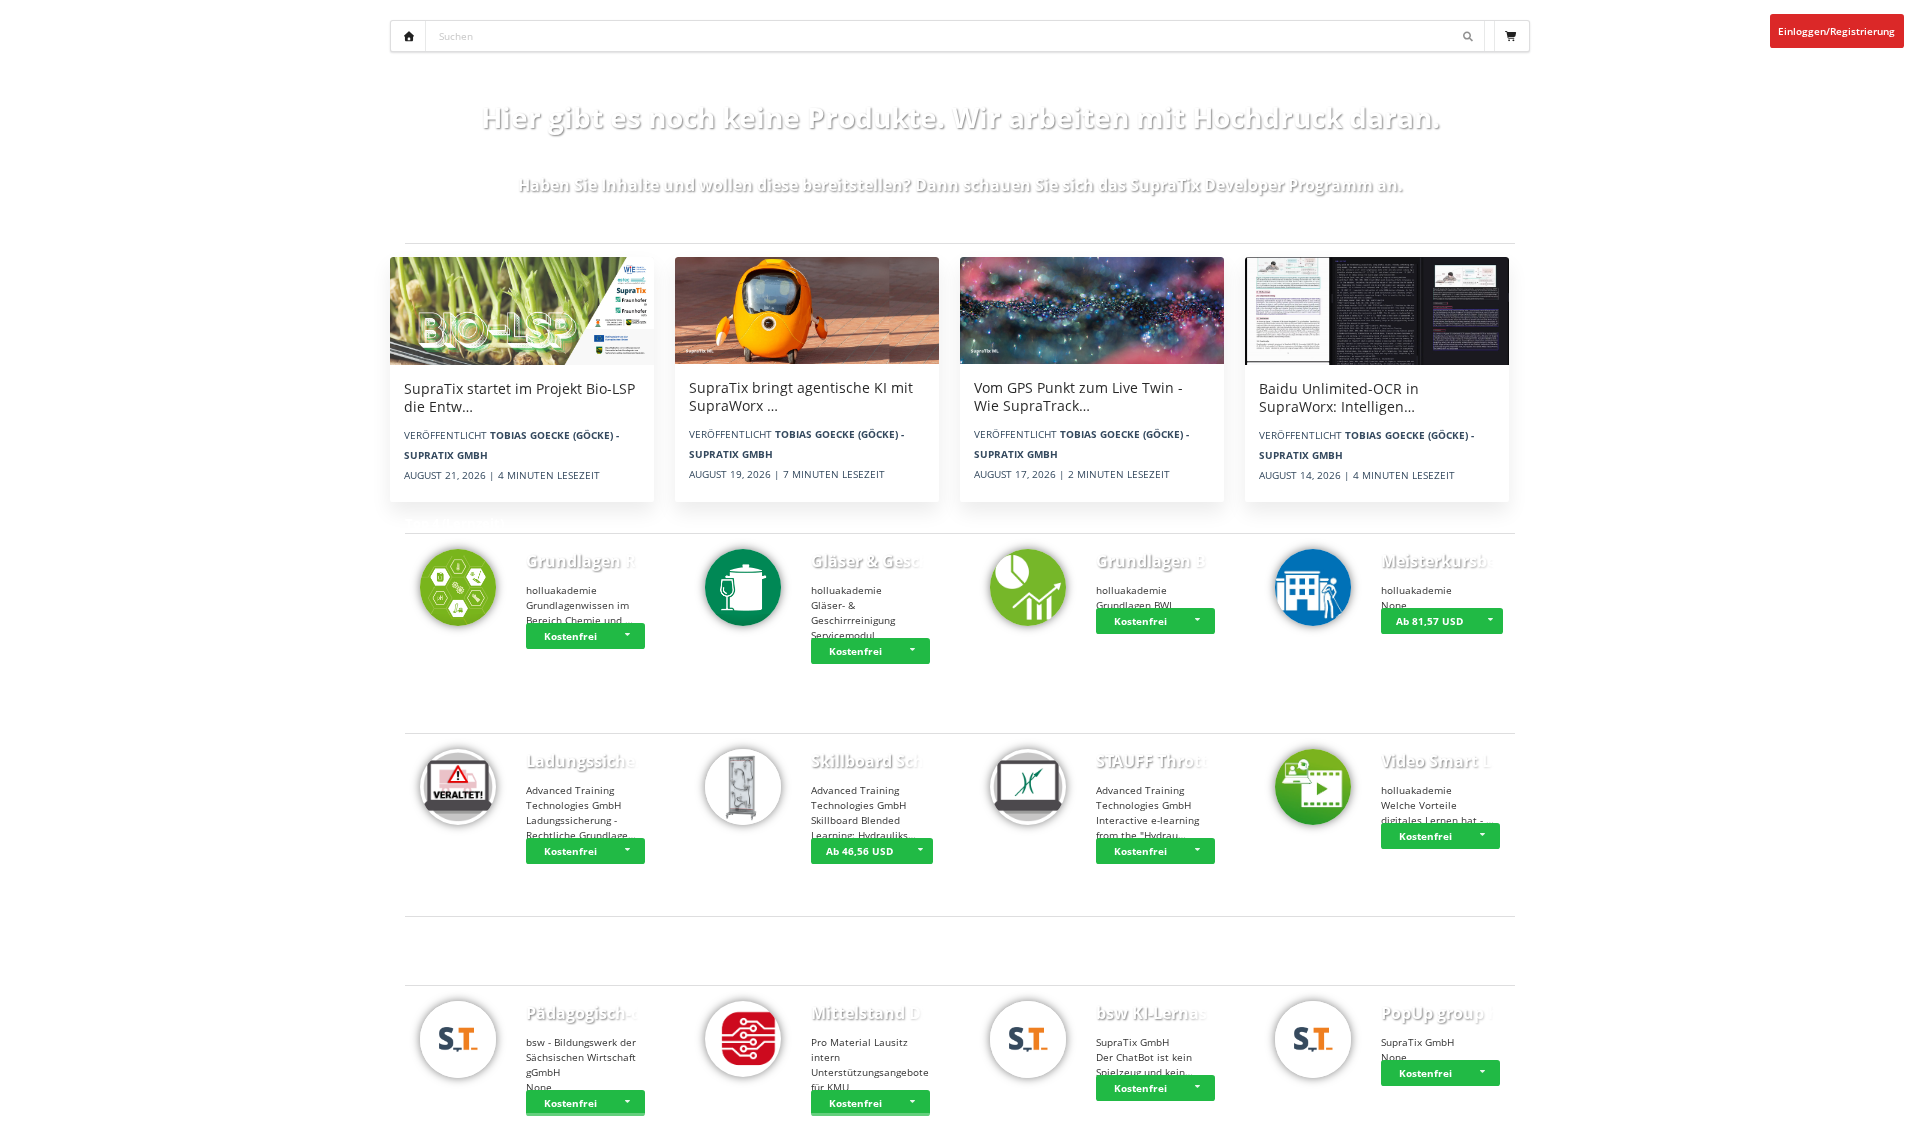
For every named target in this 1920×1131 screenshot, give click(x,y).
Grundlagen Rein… (600, 561)
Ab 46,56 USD (859, 851)
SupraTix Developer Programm (1251, 185)
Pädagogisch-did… (598, 1013)
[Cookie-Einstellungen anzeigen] (57, 1123)
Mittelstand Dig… (880, 1013)
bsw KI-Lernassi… (1165, 1013)
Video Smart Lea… (1452, 761)
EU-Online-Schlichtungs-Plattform (1691, 1123)
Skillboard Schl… (877, 761)
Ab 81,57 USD (1429, 621)
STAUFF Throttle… (1166, 761)
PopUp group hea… (1456, 1013)
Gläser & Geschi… (880, 561)
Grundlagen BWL (1163, 561)
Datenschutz (1820, 1123)
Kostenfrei (570, 636)
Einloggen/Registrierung (1836, 31)
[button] (630, 636)
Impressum (1889, 1123)
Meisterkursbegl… (1452, 561)
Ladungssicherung (599, 761)
